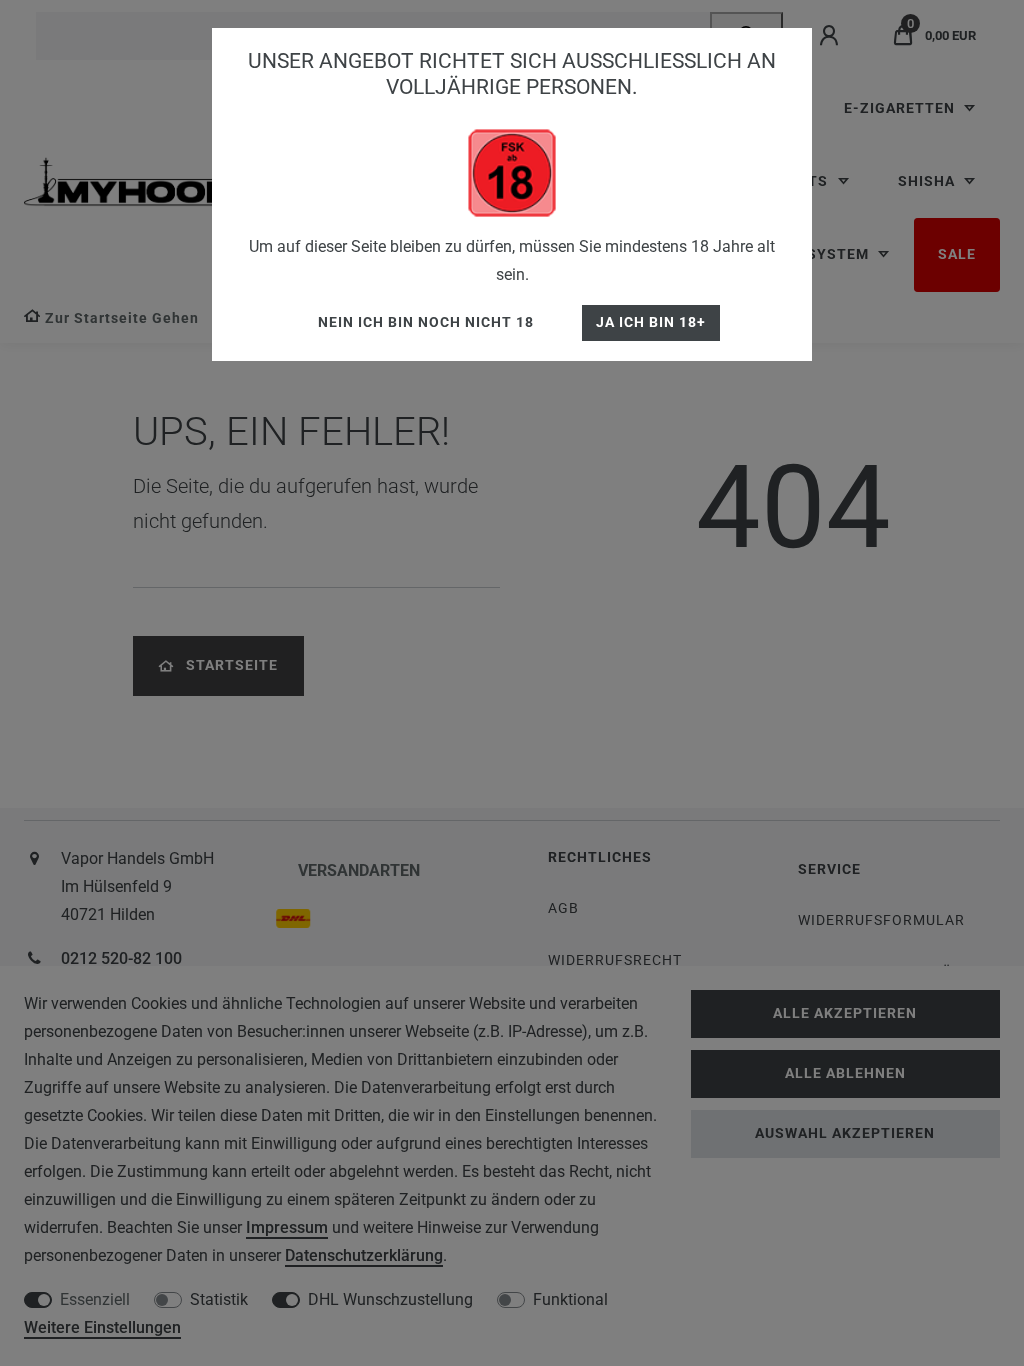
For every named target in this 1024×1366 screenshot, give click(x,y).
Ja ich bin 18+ (651, 322)
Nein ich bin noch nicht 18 (426, 322)
